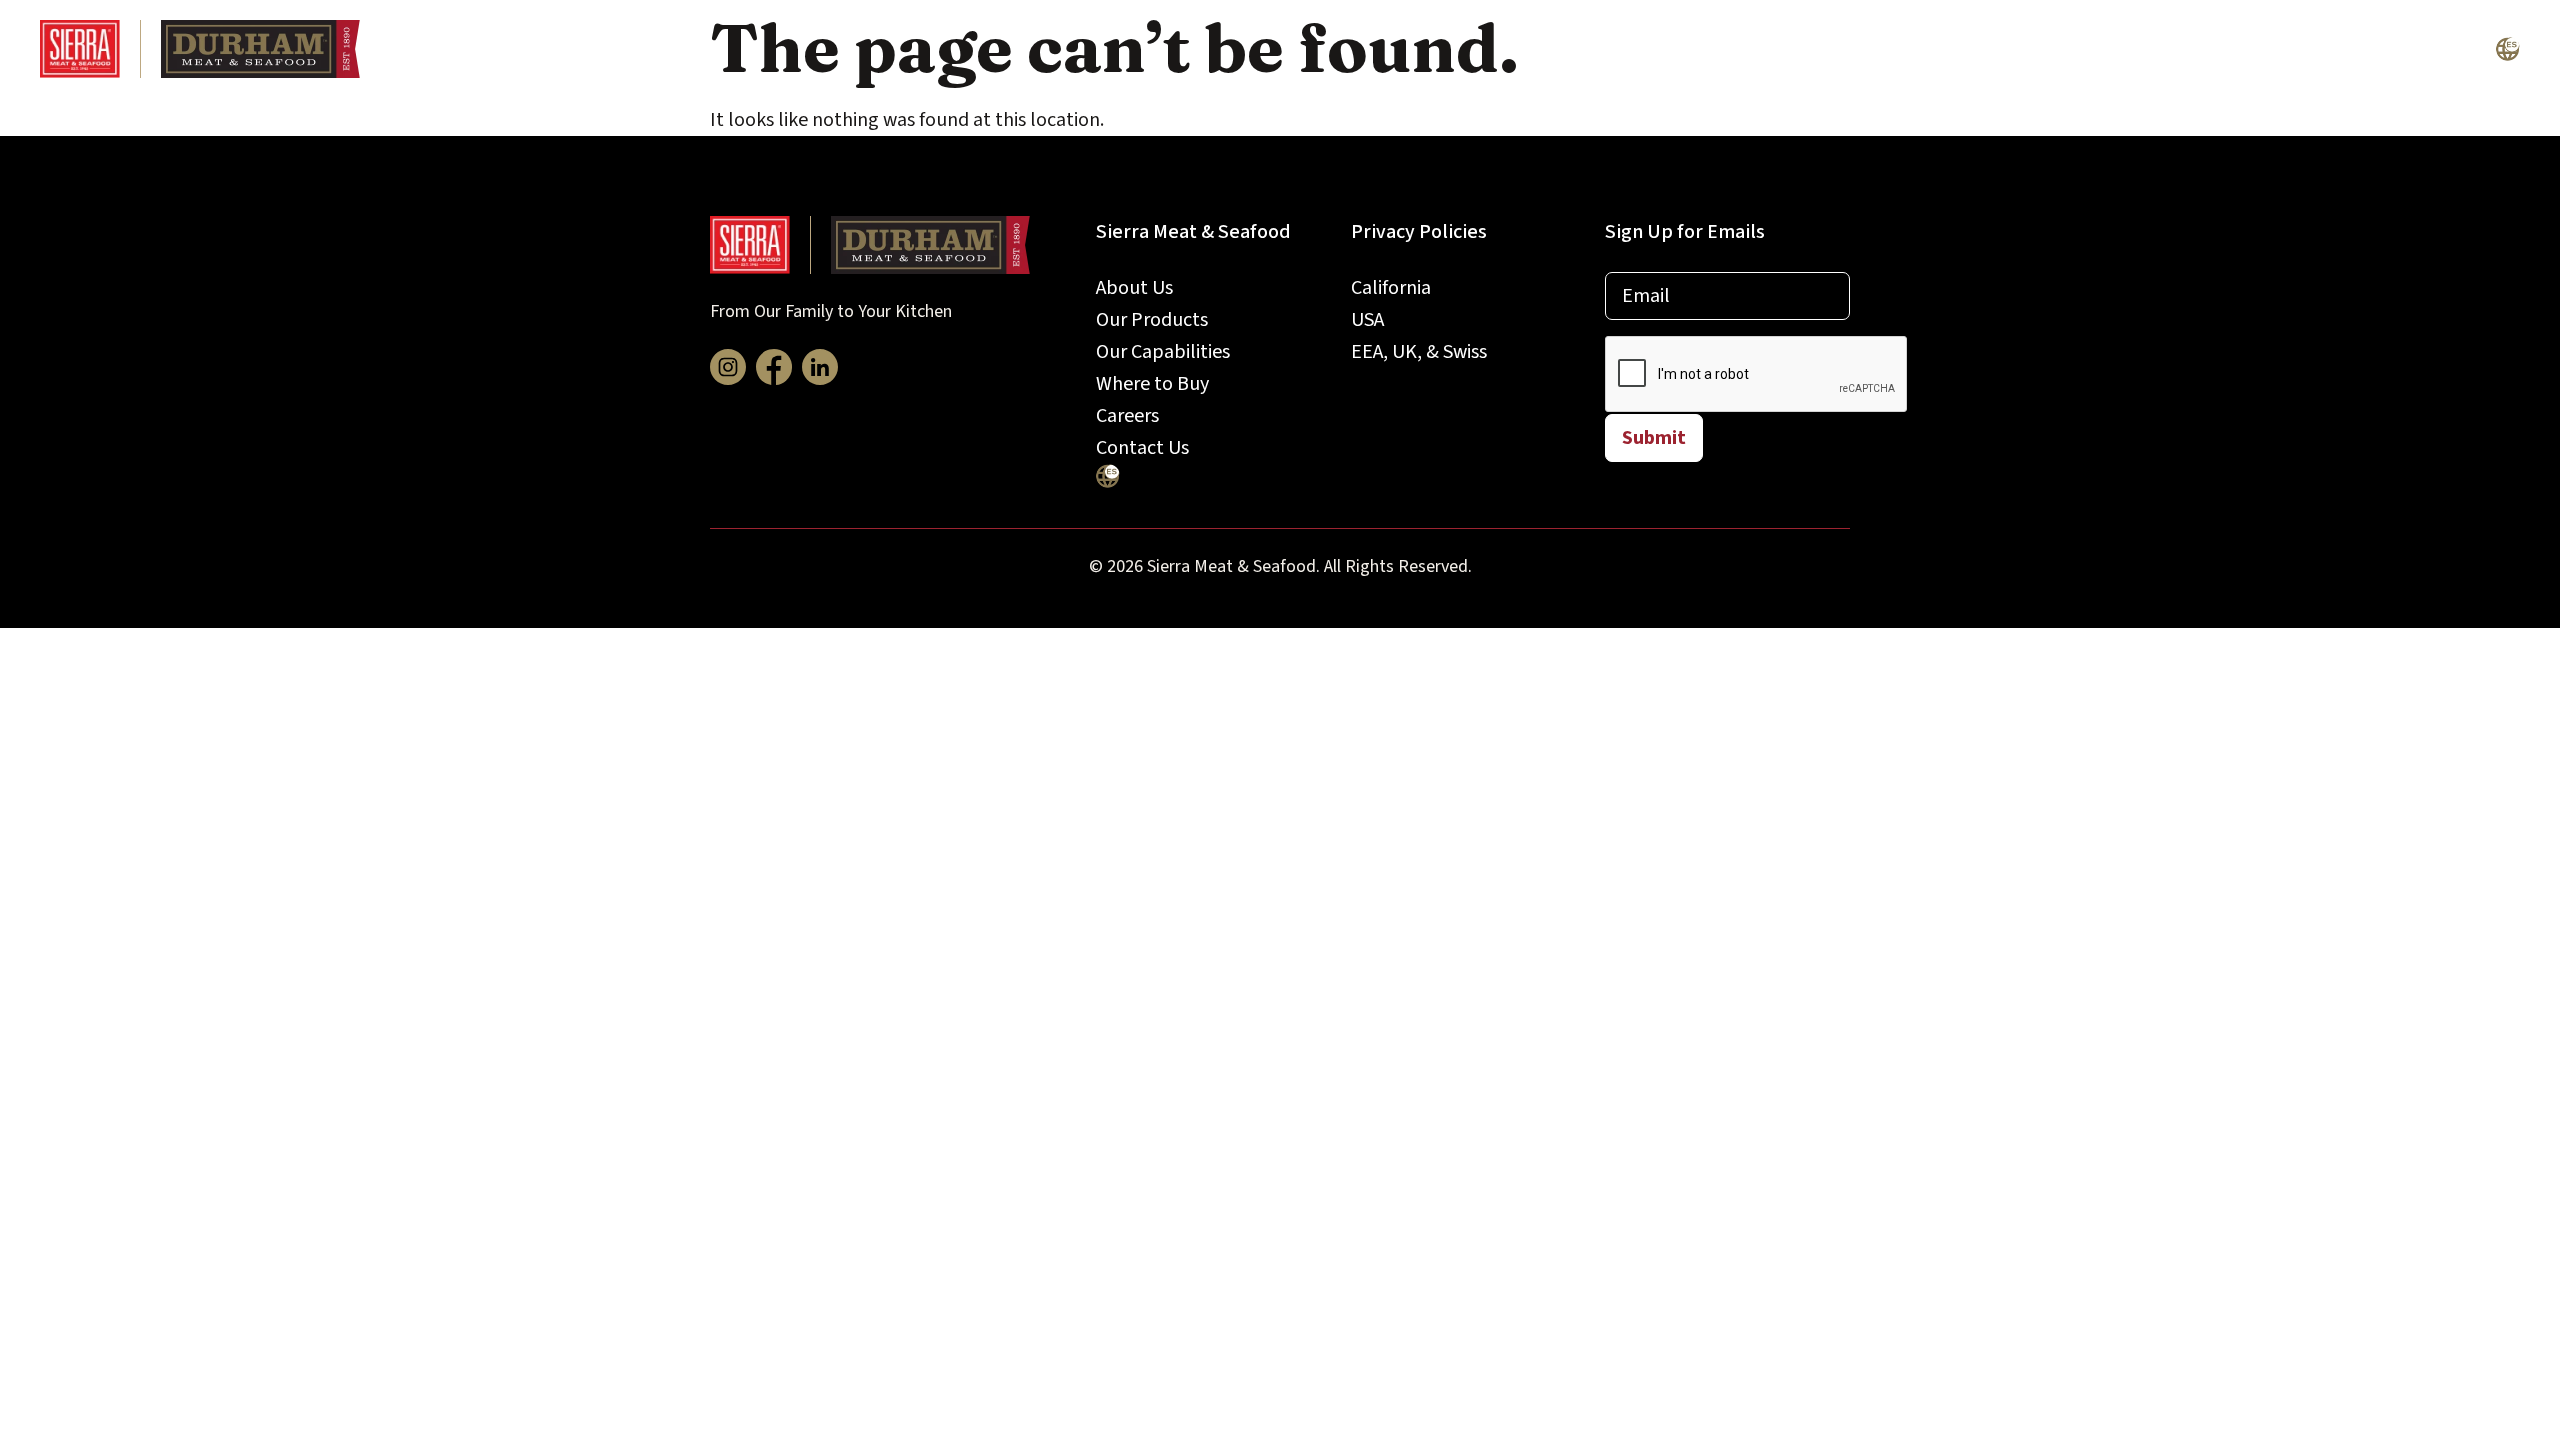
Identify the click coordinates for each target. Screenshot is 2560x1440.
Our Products (1748, 49)
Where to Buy (2124, 49)
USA (1367, 320)
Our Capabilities (1936, 49)
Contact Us (2418, 49)
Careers (2277, 49)
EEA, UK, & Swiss (1419, 352)
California (1391, 288)
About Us (1590, 49)
